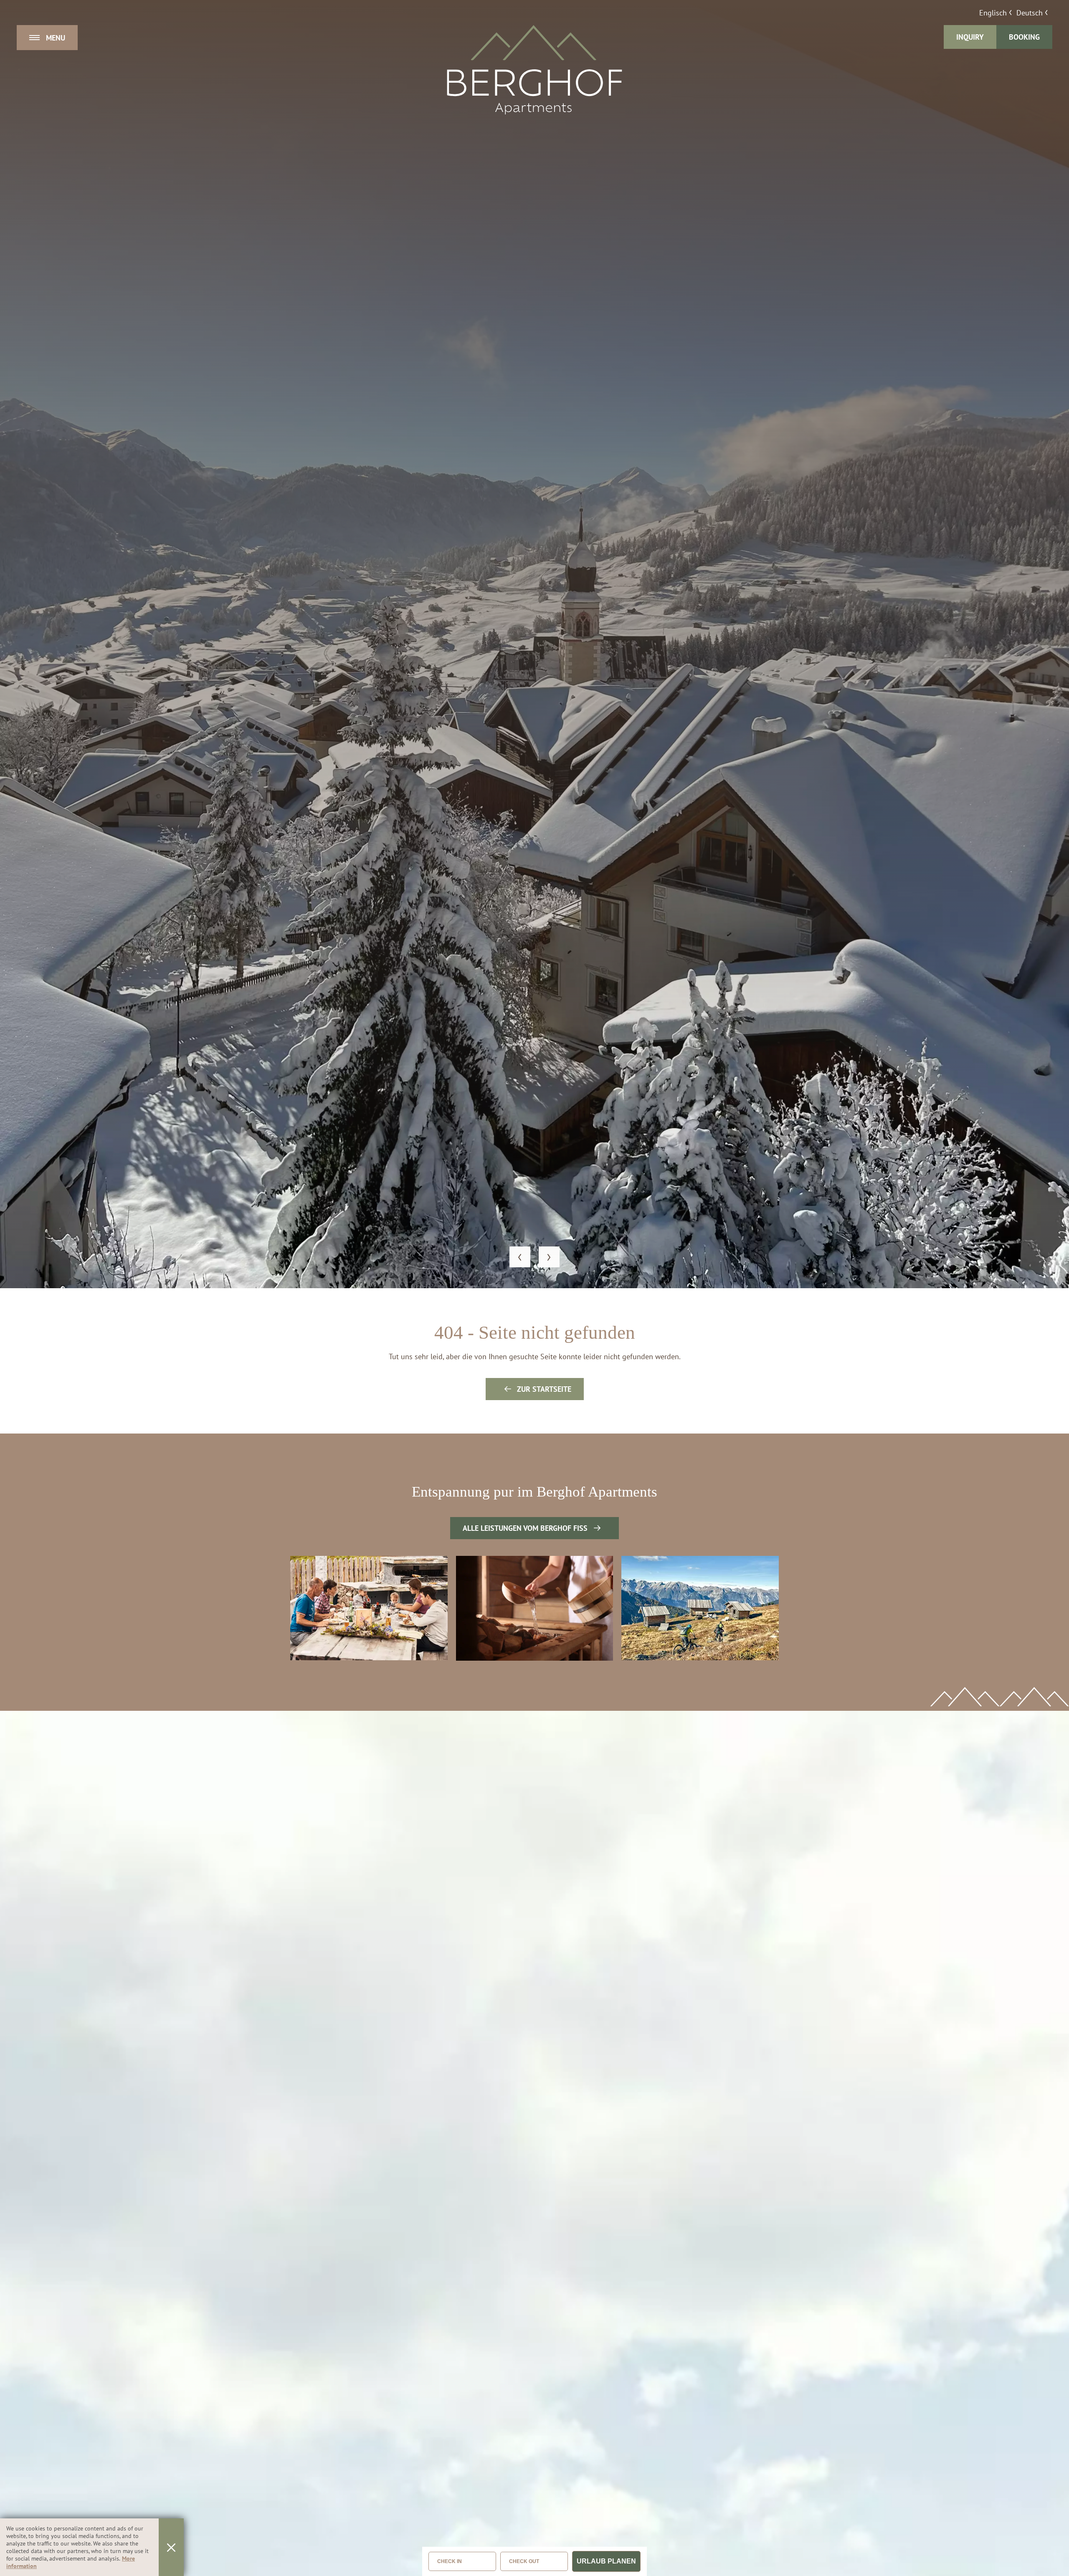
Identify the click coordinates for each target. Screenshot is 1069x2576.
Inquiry (970, 37)
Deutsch (1030, 13)
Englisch (993, 13)
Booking (1024, 37)
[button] (520, 1257)
